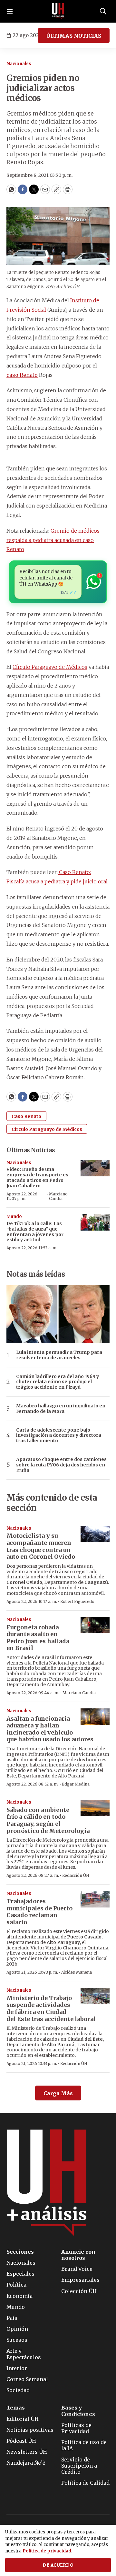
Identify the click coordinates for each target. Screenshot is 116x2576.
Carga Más (58, 2093)
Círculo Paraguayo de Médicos (50, 667)
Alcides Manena (77, 1972)
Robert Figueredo (77, 1601)
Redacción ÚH (76, 1875)
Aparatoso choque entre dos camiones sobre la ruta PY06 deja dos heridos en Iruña (61, 1465)
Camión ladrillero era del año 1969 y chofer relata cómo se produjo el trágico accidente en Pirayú (58, 1382)
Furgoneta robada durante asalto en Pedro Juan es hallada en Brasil (38, 1638)
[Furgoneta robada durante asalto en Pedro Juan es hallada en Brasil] (95, 1625)
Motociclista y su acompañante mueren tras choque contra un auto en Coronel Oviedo (41, 1546)
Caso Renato (26, 1116)
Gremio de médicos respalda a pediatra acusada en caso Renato (53, 540)
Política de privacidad (47, 2551)
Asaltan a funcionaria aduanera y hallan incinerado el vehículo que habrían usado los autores (50, 1729)
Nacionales (19, 64)
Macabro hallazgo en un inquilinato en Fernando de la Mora (61, 1409)
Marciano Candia (58, 1196)
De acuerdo (58, 2565)
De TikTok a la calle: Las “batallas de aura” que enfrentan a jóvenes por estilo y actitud (35, 1232)
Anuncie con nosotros (78, 2255)
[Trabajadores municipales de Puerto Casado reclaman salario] (95, 1899)
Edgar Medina (76, 1784)
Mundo (14, 1217)
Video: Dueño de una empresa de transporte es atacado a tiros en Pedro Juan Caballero (37, 1177)
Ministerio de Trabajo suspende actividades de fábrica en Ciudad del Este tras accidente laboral (51, 2008)
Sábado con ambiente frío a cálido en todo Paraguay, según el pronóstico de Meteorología (48, 1820)
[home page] (58, 11)
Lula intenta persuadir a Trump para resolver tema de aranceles (59, 1355)
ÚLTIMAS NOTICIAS (74, 36)
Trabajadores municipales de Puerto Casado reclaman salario (39, 1912)
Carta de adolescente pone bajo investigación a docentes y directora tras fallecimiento (59, 1435)
